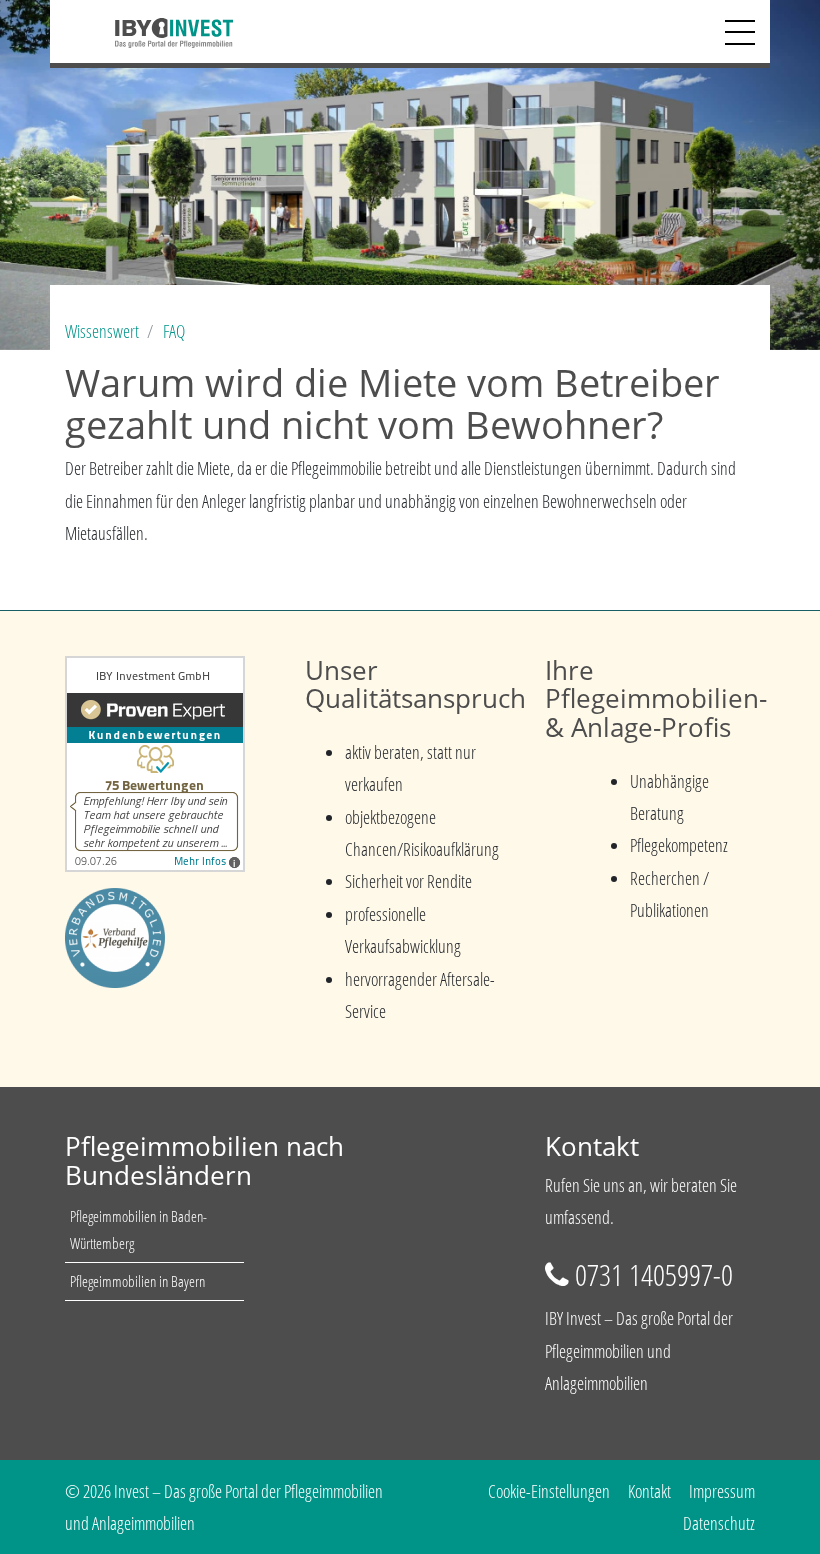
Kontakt (649, 1491)
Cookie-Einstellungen (549, 1491)
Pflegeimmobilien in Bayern (137, 1281)
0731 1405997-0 (654, 1274)
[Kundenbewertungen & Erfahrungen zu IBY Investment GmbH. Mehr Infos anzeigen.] (155, 761)
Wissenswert (102, 331)
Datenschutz (719, 1523)
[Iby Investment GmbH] (149, 31)
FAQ (174, 331)
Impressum (722, 1491)
